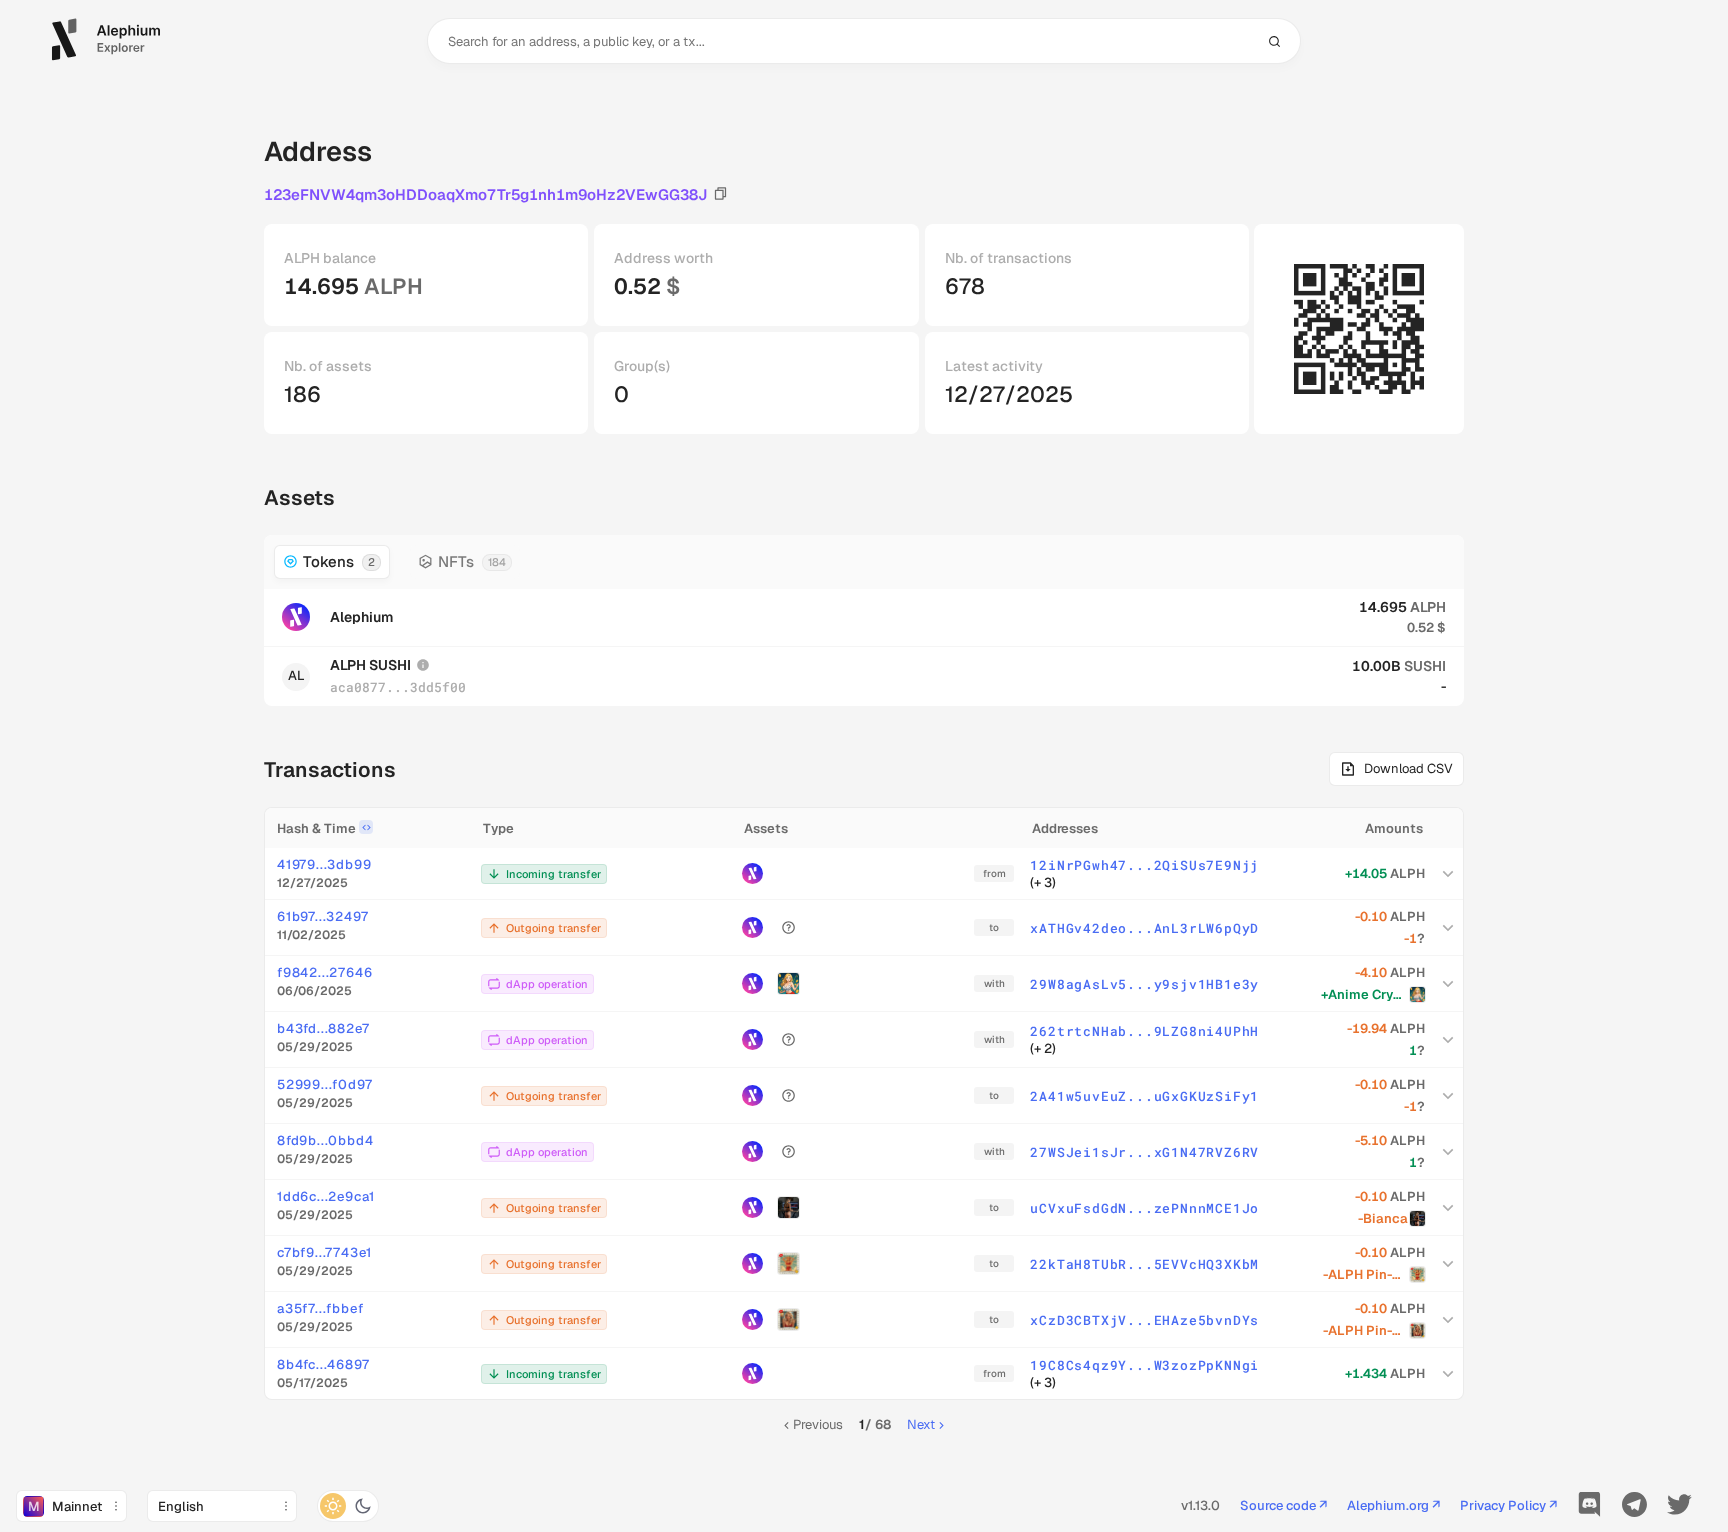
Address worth (663, 258)
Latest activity (994, 366)
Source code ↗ (1283, 1506)
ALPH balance (330, 258)
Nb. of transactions (1008, 258)
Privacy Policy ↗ (1508, 1506)
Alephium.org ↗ (1393, 1506)
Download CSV (1408, 768)
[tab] (332, 562)
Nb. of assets (328, 366)
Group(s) (642, 366)
